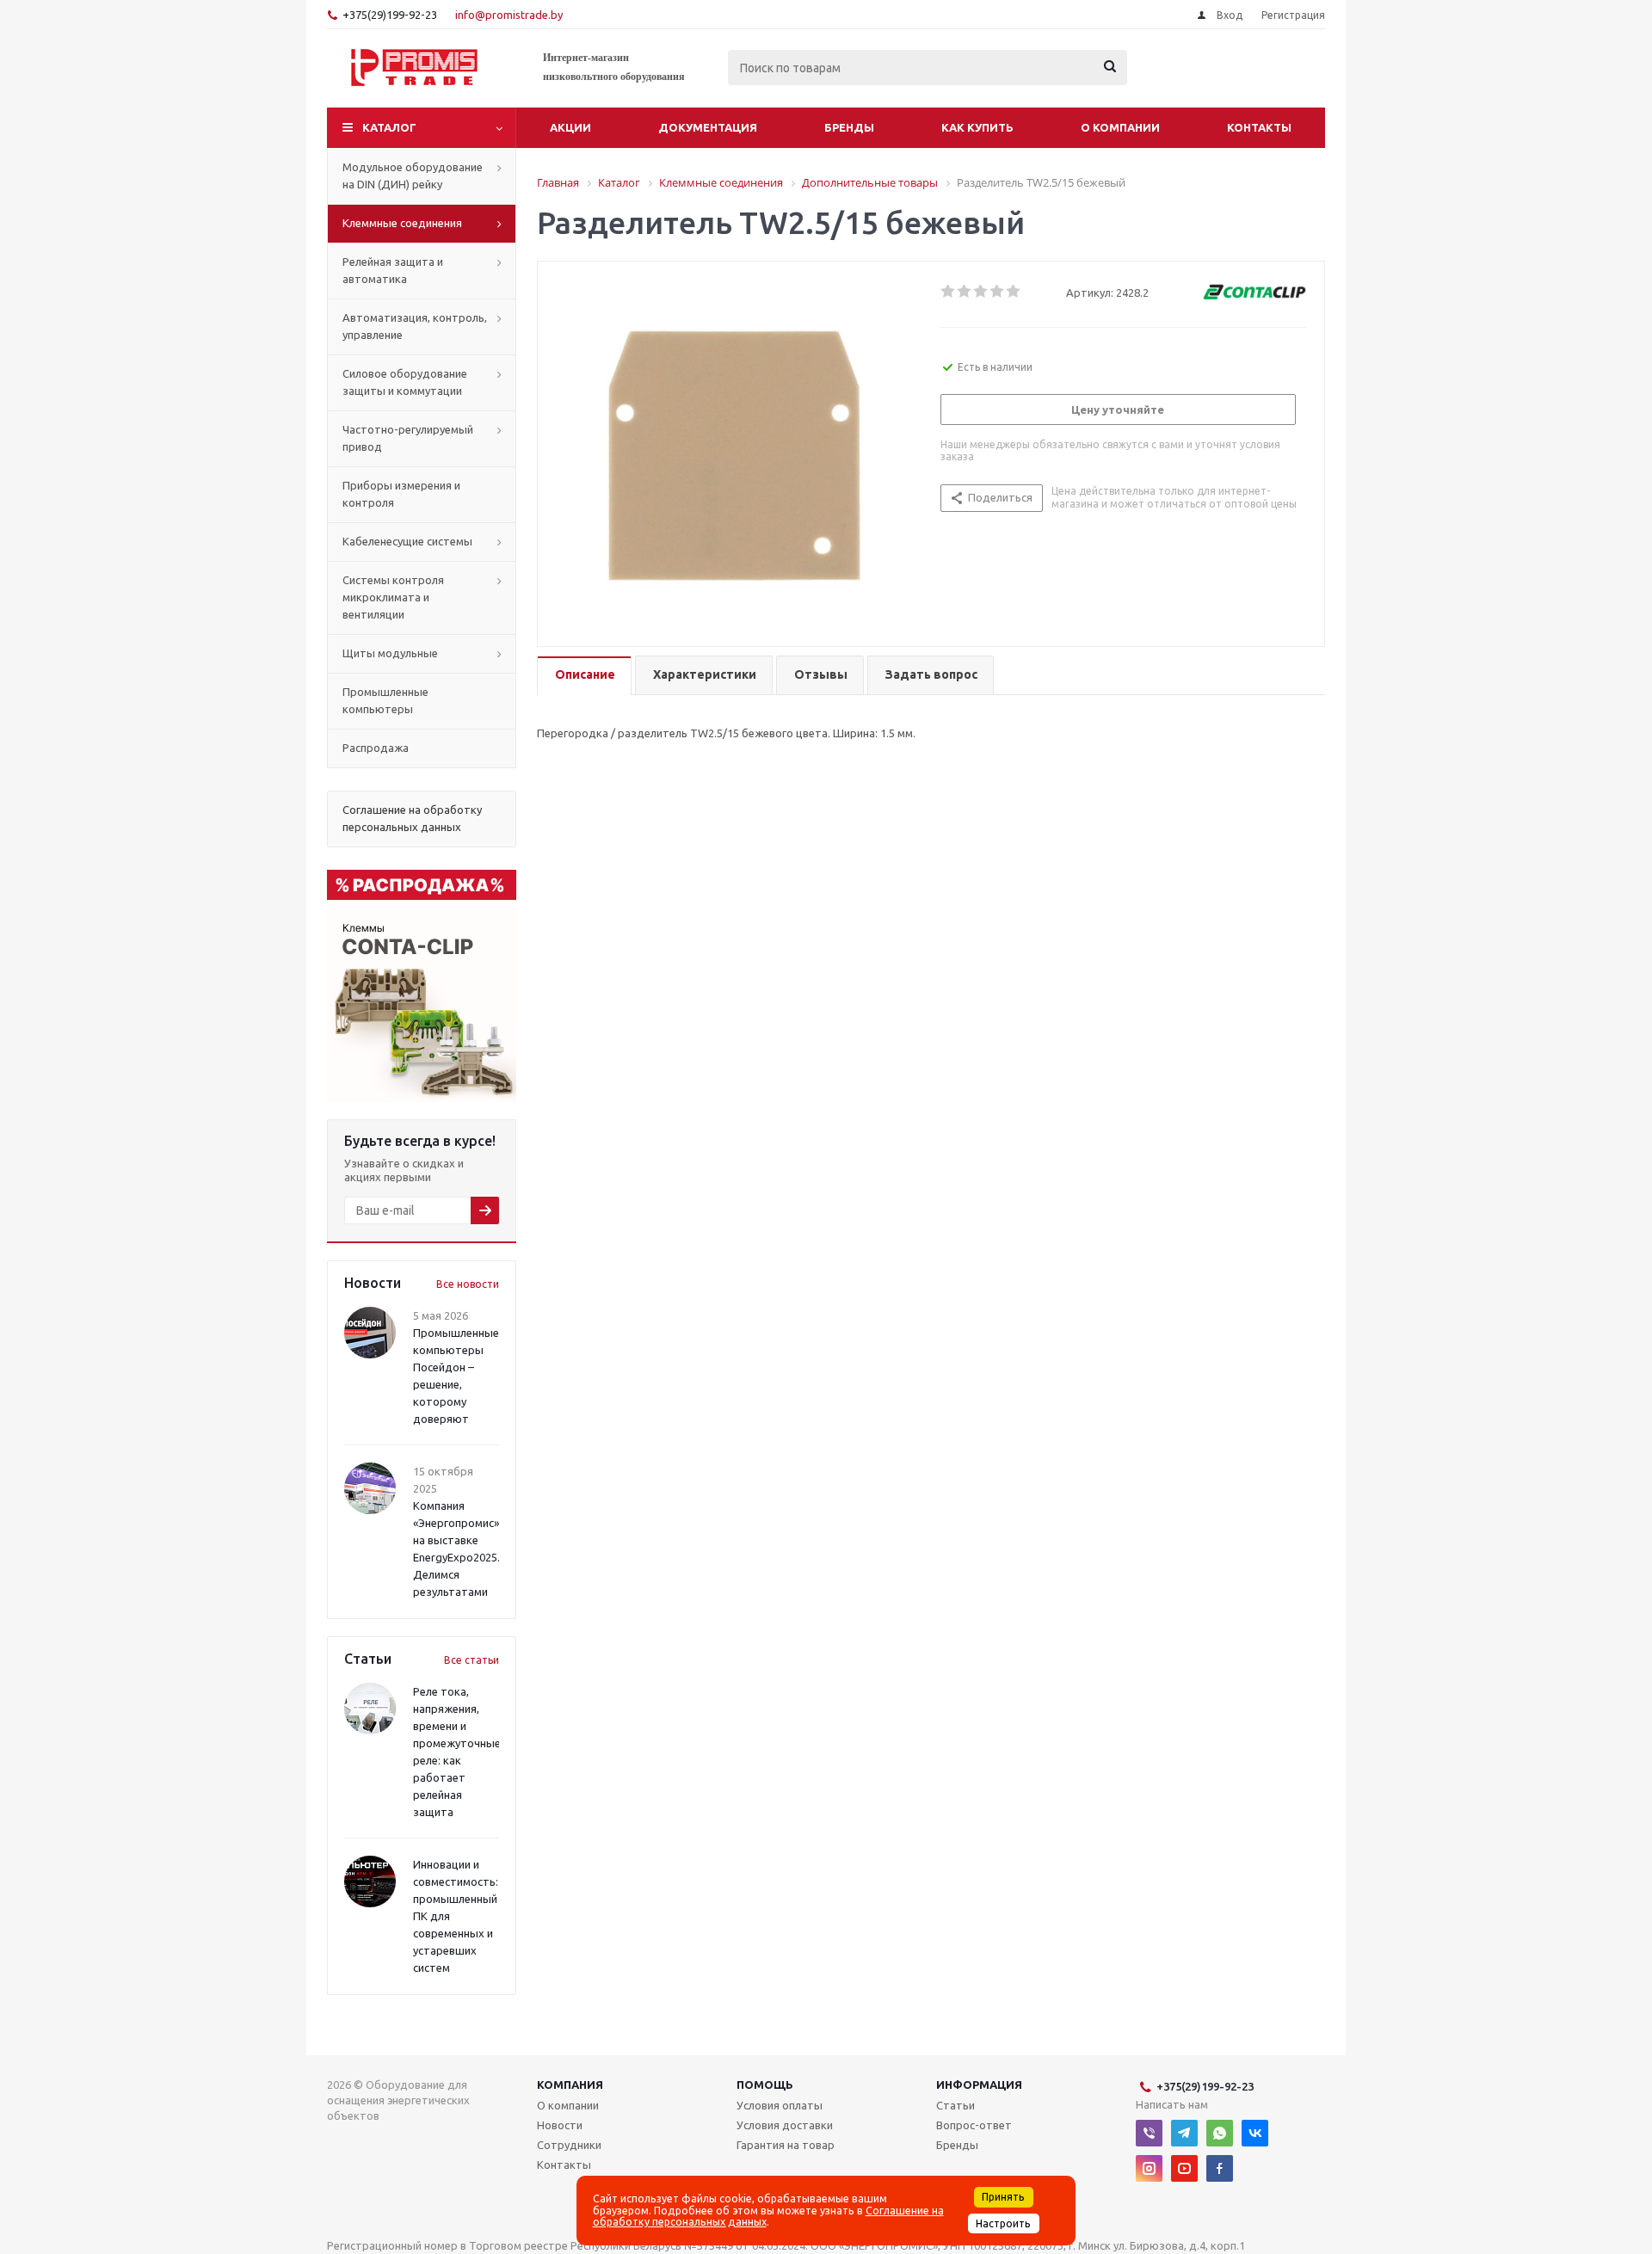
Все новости (468, 1284)
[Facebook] (1220, 2168)
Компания (570, 2085)
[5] (1014, 292)
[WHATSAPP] (1220, 2133)
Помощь (765, 2085)
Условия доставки (785, 2125)
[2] (965, 292)
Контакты (1259, 127)
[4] (998, 292)
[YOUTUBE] (1184, 2168)
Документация (708, 127)
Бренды (849, 127)
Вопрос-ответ (974, 2125)
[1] (949, 292)
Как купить (977, 127)
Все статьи (472, 1660)
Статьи (955, 2105)
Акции (570, 127)
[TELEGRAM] (1184, 2133)
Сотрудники (569, 2145)
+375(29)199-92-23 (390, 15)
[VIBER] (1149, 2133)
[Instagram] (1149, 2168)
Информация (979, 2085)
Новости (560, 2125)
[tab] (584, 676)
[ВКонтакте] (1255, 2133)
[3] (981, 292)
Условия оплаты (780, 2105)
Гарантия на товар (786, 2145)
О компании (1120, 127)
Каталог (389, 127)
